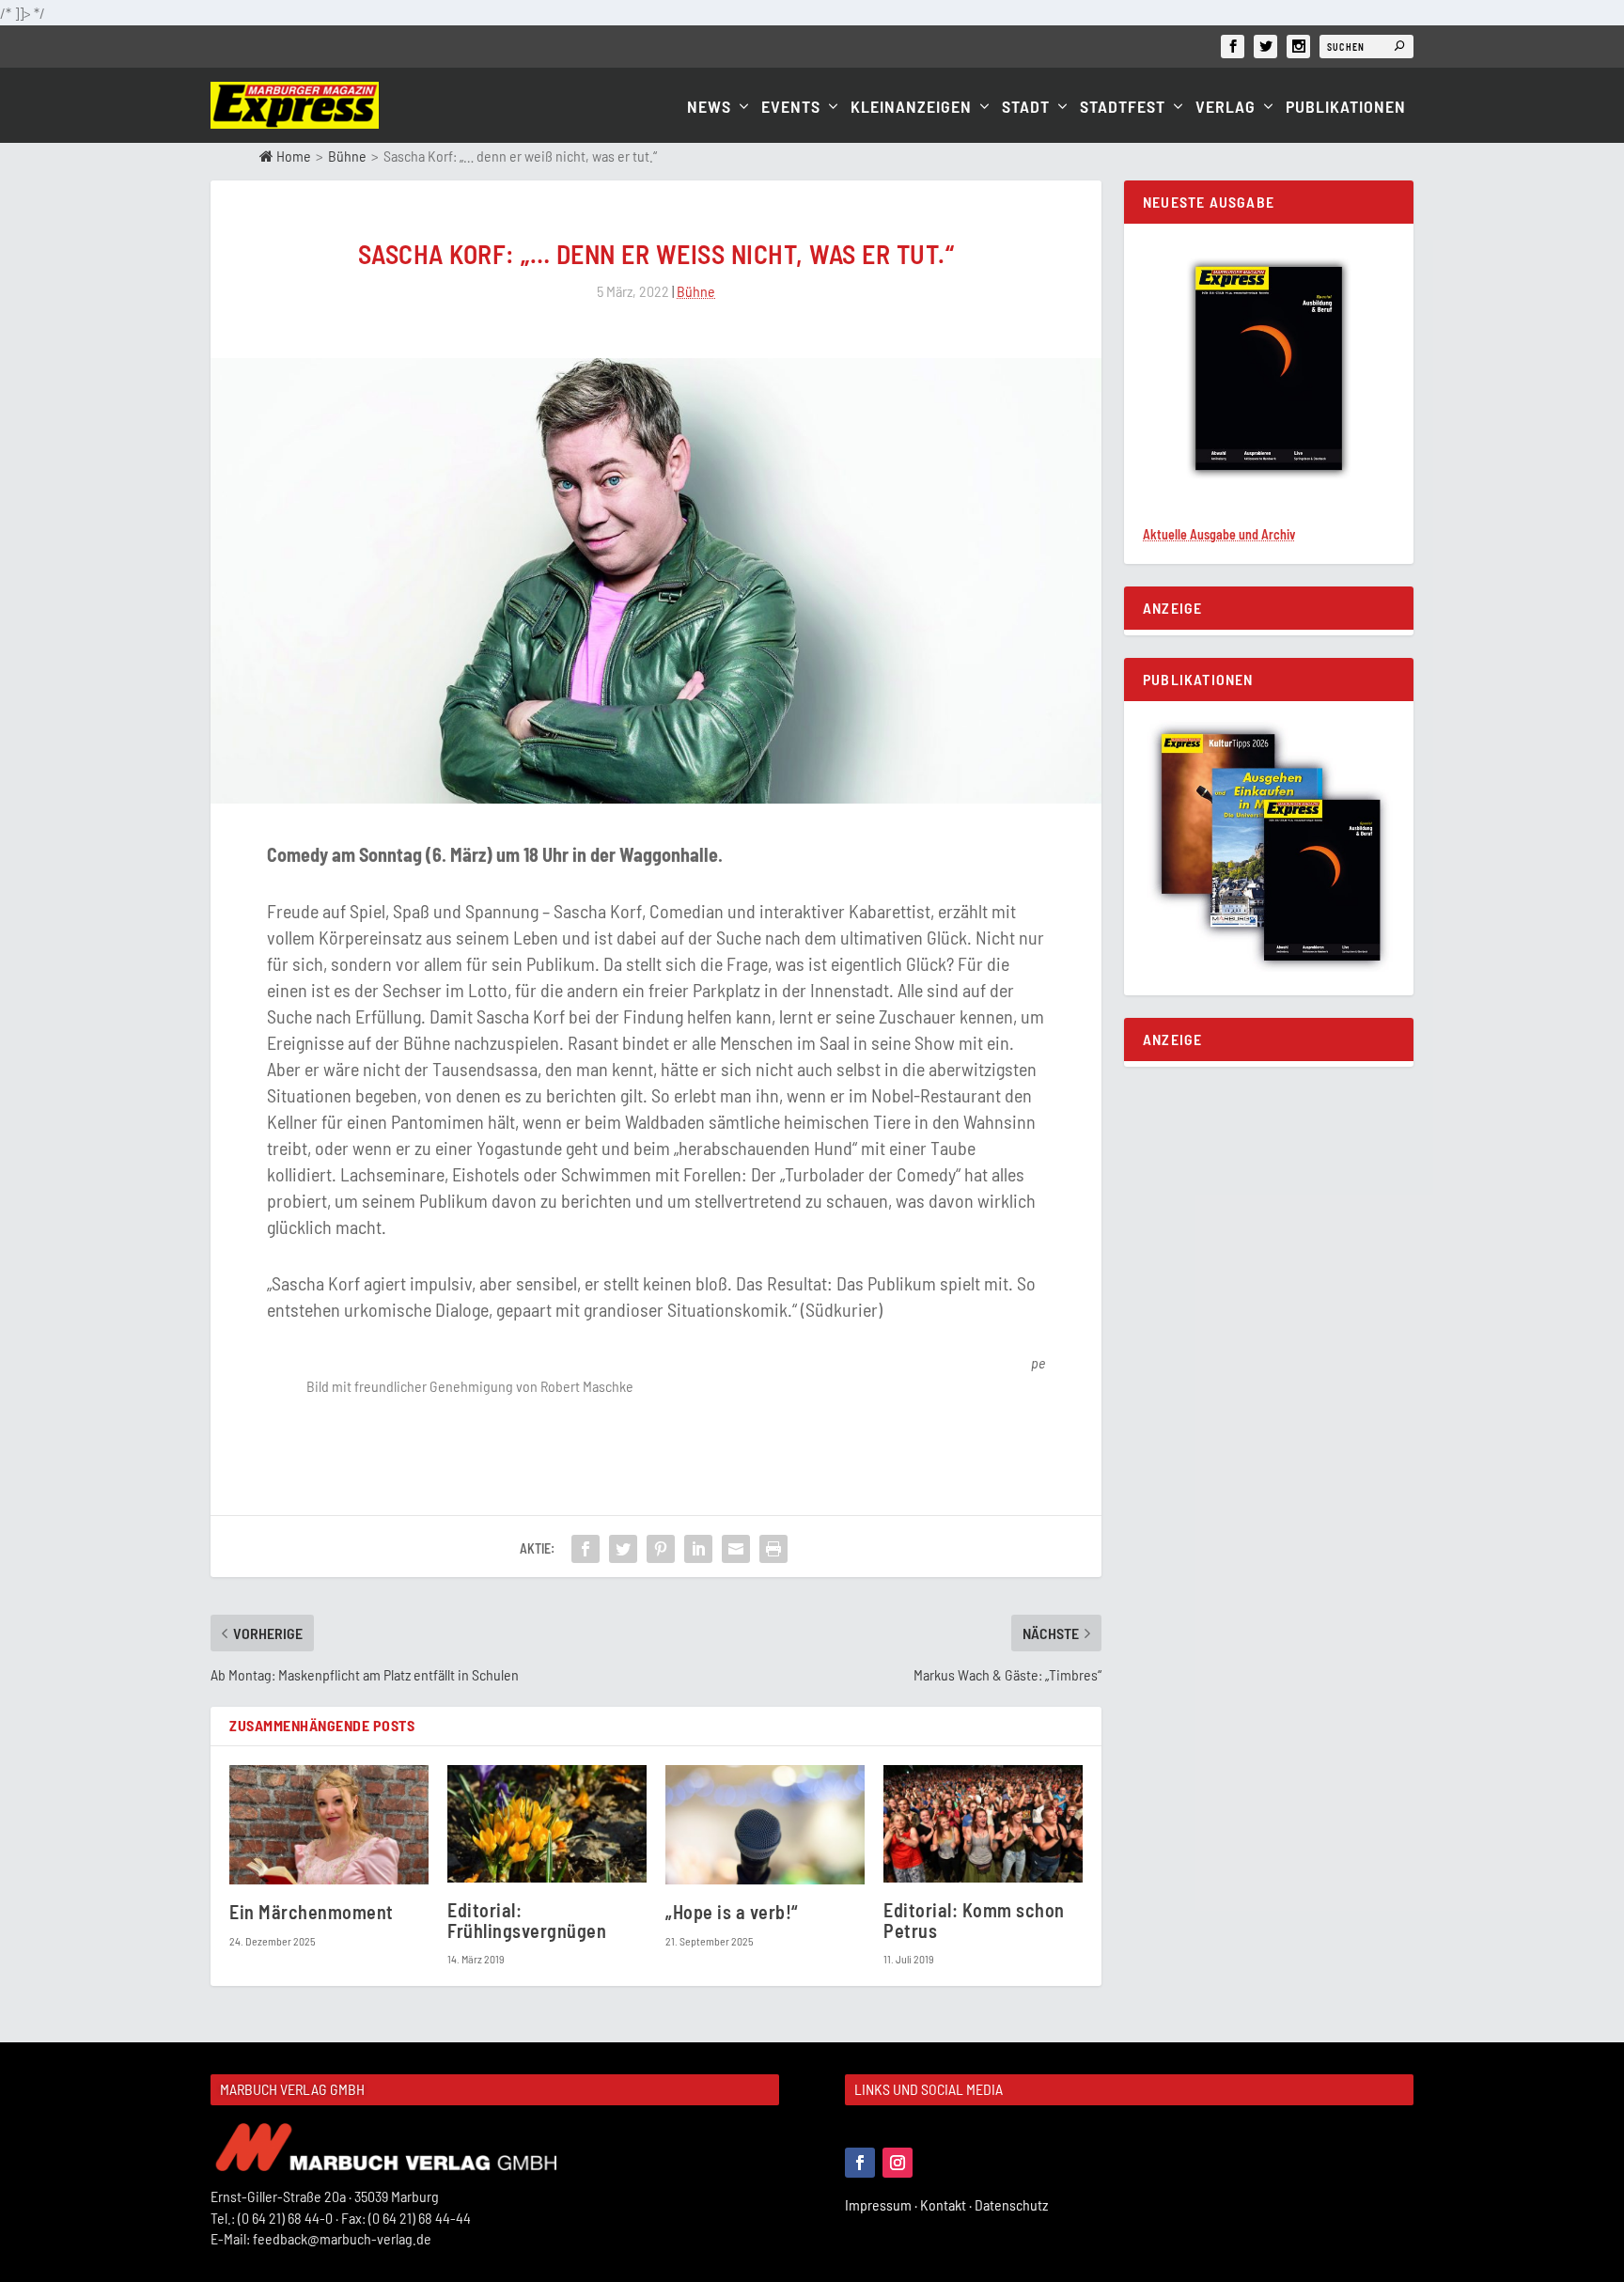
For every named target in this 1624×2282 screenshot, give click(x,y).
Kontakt (947, 2204)
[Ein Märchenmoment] (329, 1825)
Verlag (1226, 108)
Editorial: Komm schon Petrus (974, 1920)
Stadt (1026, 108)
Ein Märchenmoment (312, 1912)
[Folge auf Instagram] (898, 2163)
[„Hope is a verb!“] (765, 1825)
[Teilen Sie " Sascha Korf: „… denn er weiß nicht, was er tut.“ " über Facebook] (586, 1549)
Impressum (882, 2204)
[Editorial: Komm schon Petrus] (983, 1824)
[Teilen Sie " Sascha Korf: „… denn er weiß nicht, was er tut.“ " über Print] (773, 1549)
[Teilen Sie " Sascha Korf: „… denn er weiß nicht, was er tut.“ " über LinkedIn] (698, 1549)
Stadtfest (1123, 108)
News (709, 108)
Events (791, 108)
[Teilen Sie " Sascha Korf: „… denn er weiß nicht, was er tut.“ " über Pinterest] (661, 1549)
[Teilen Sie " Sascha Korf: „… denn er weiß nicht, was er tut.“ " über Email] (736, 1549)
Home (292, 156)
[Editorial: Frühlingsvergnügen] (547, 1824)
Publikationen (1346, 108)
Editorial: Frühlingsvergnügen (527, 1920)
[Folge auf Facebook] (860, 2163)
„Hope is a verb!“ (732, 1912)
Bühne (347, 156)
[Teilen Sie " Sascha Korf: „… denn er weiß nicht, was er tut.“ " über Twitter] (623, 1549)
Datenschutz (1013, 2204)
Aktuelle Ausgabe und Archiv (1219, 534)
